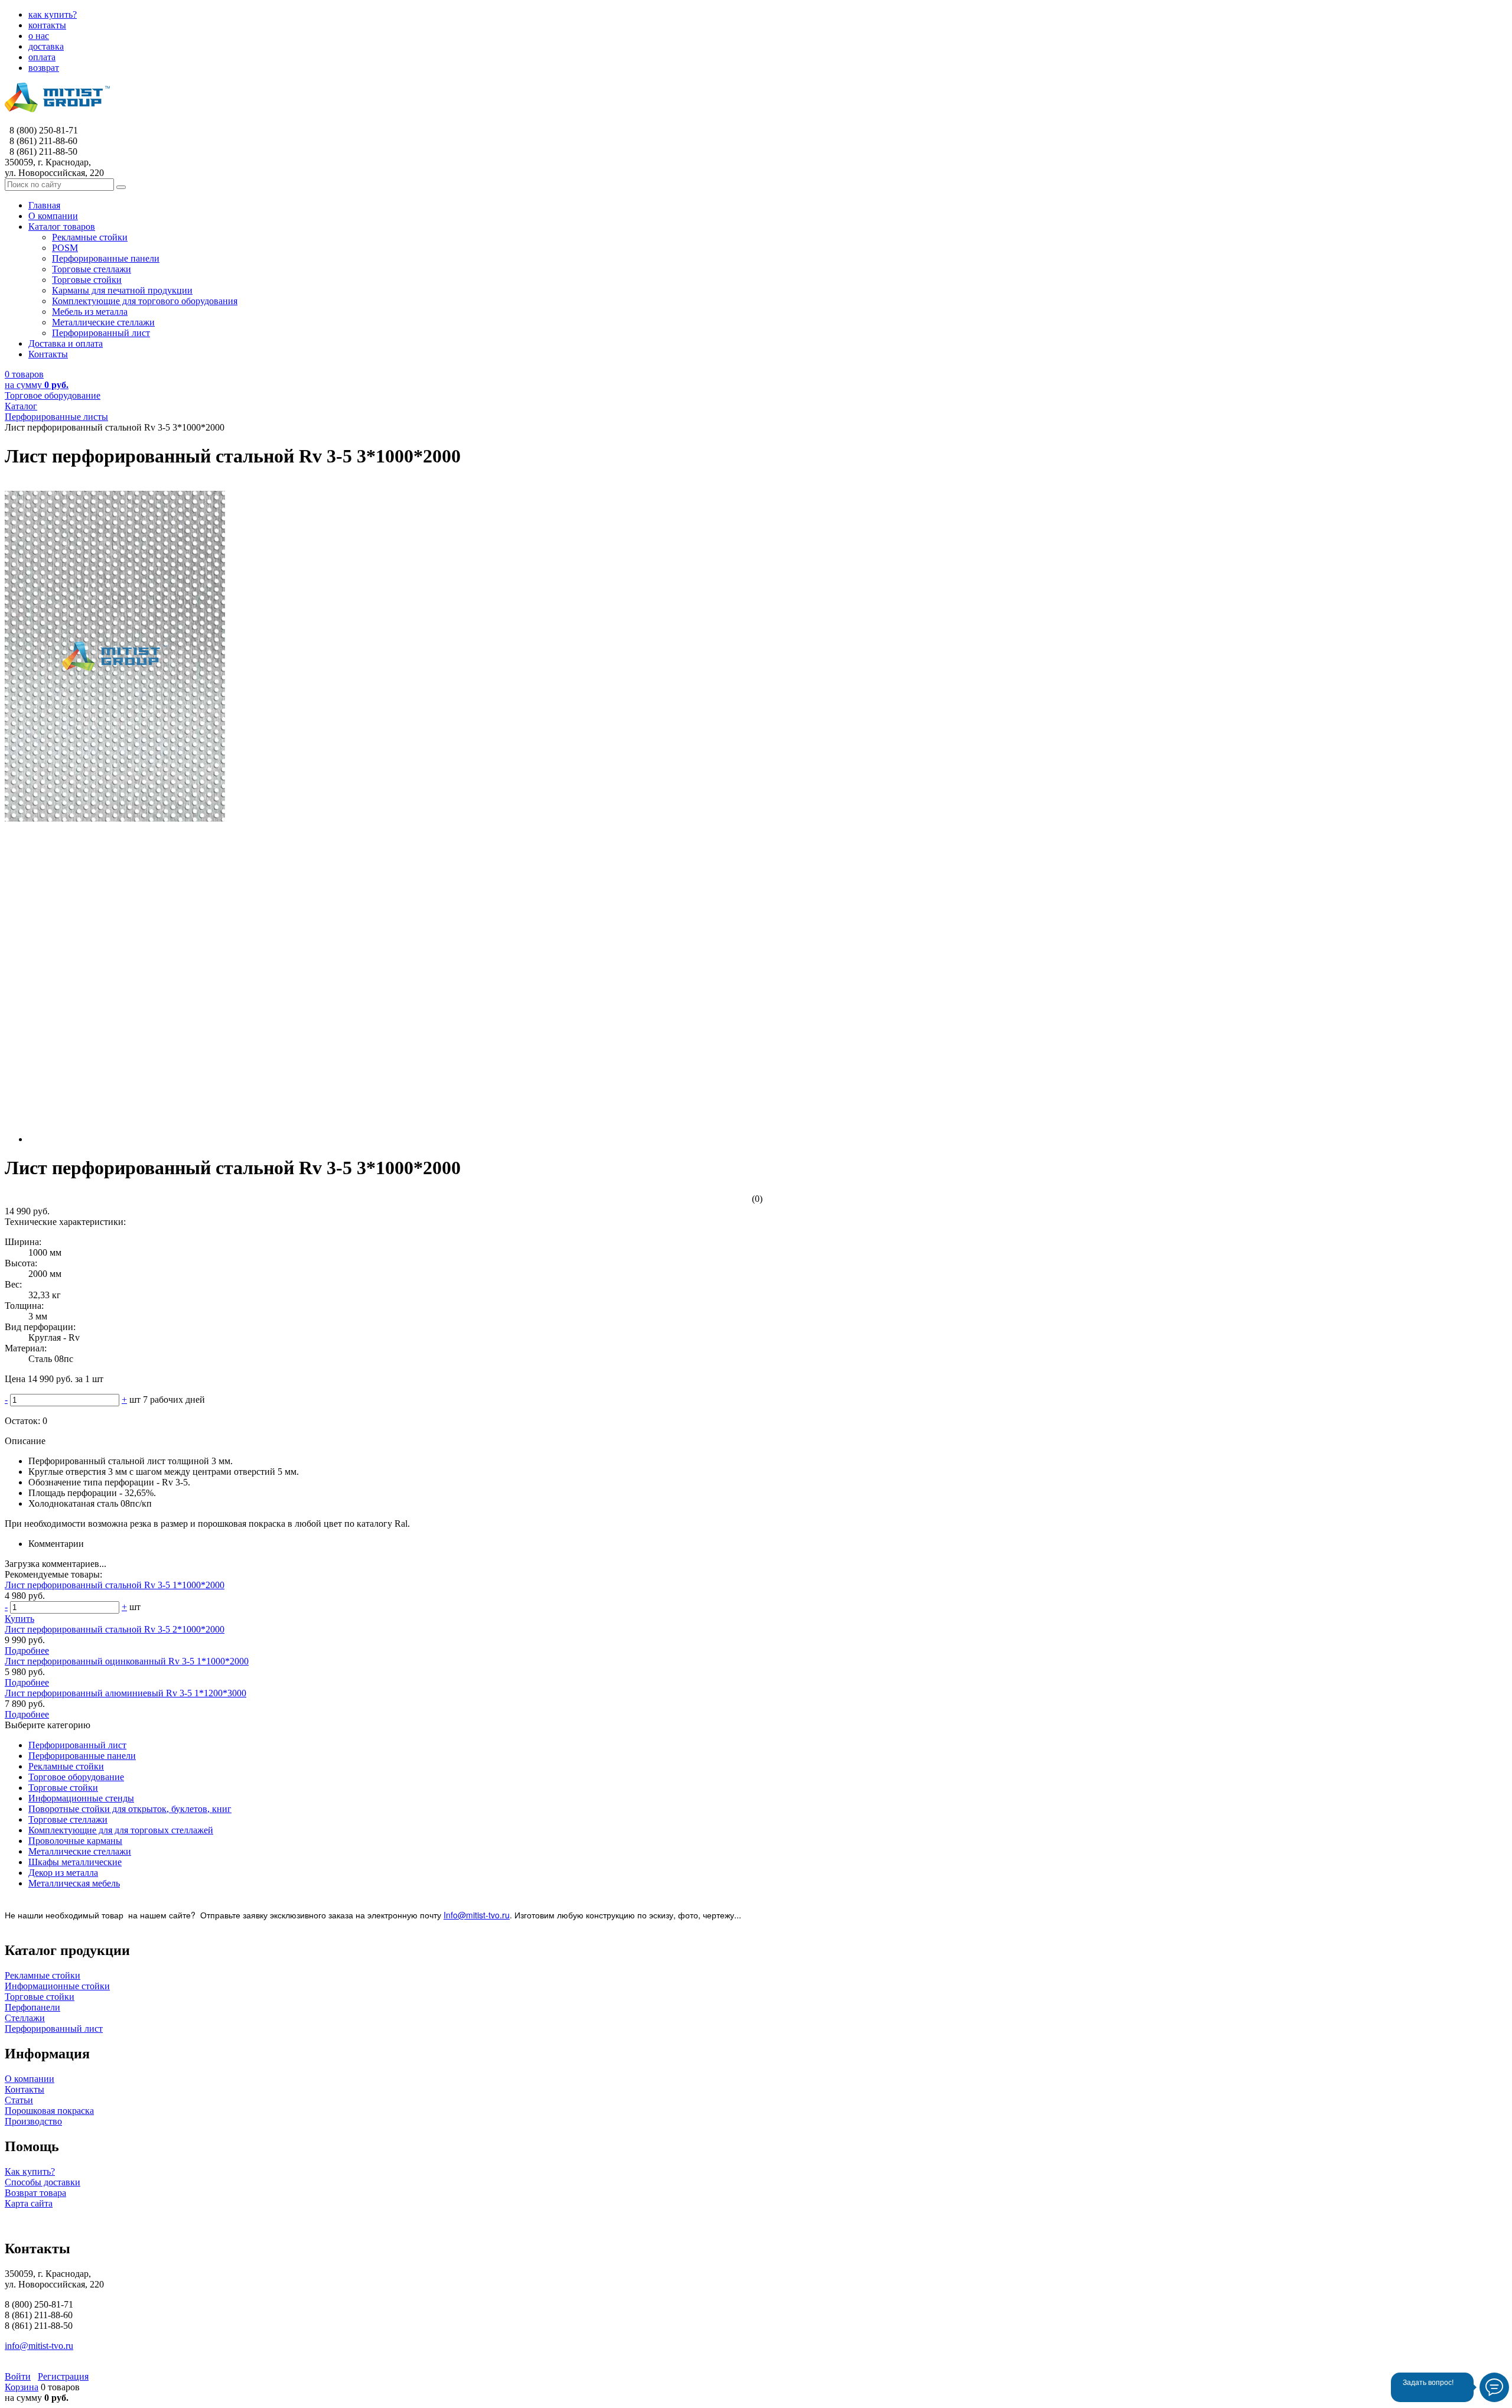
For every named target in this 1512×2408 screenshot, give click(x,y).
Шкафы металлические (75, 1862)
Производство (33, 2121)
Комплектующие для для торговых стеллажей (121, 1830)
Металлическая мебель (74, 1883)
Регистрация (63, 2376)
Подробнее (27, 1651)
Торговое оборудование (76, 1777)
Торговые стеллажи (68, 1819)
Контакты (25, 2089)
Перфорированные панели (82, 1756)
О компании (30, 2079)
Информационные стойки (57, 1986)
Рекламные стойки (66, 1766)
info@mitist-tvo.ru (39, 2346)
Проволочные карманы (75, 1841)
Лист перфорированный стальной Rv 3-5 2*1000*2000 (115, 1629)
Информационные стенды (81, 1798)
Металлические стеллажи (80, 1851)
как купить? (53, 14)
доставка (46, 46)
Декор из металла (63, 1873)
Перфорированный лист (77, 1745)
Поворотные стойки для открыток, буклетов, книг (130, 1809)
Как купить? (30, 2171)
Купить (19, 1619)
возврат (44, 68)
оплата (42, 57)
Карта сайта (29, 2203)
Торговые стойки (63, 1788)
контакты (47, 25)
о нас (39, 36)
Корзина (22, 2387)
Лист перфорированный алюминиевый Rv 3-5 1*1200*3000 (126, 1693)
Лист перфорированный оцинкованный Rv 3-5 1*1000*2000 (127, 1661)
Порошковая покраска (49, 2111)
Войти (18, 2376)
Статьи (19, 2100)
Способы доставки (43, 2182)
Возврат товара (35, 2193)
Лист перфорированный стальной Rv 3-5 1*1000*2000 (115, 1585)
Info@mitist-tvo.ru (477, 1915)
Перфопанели (32, 2007)
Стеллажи (25, 2018)
